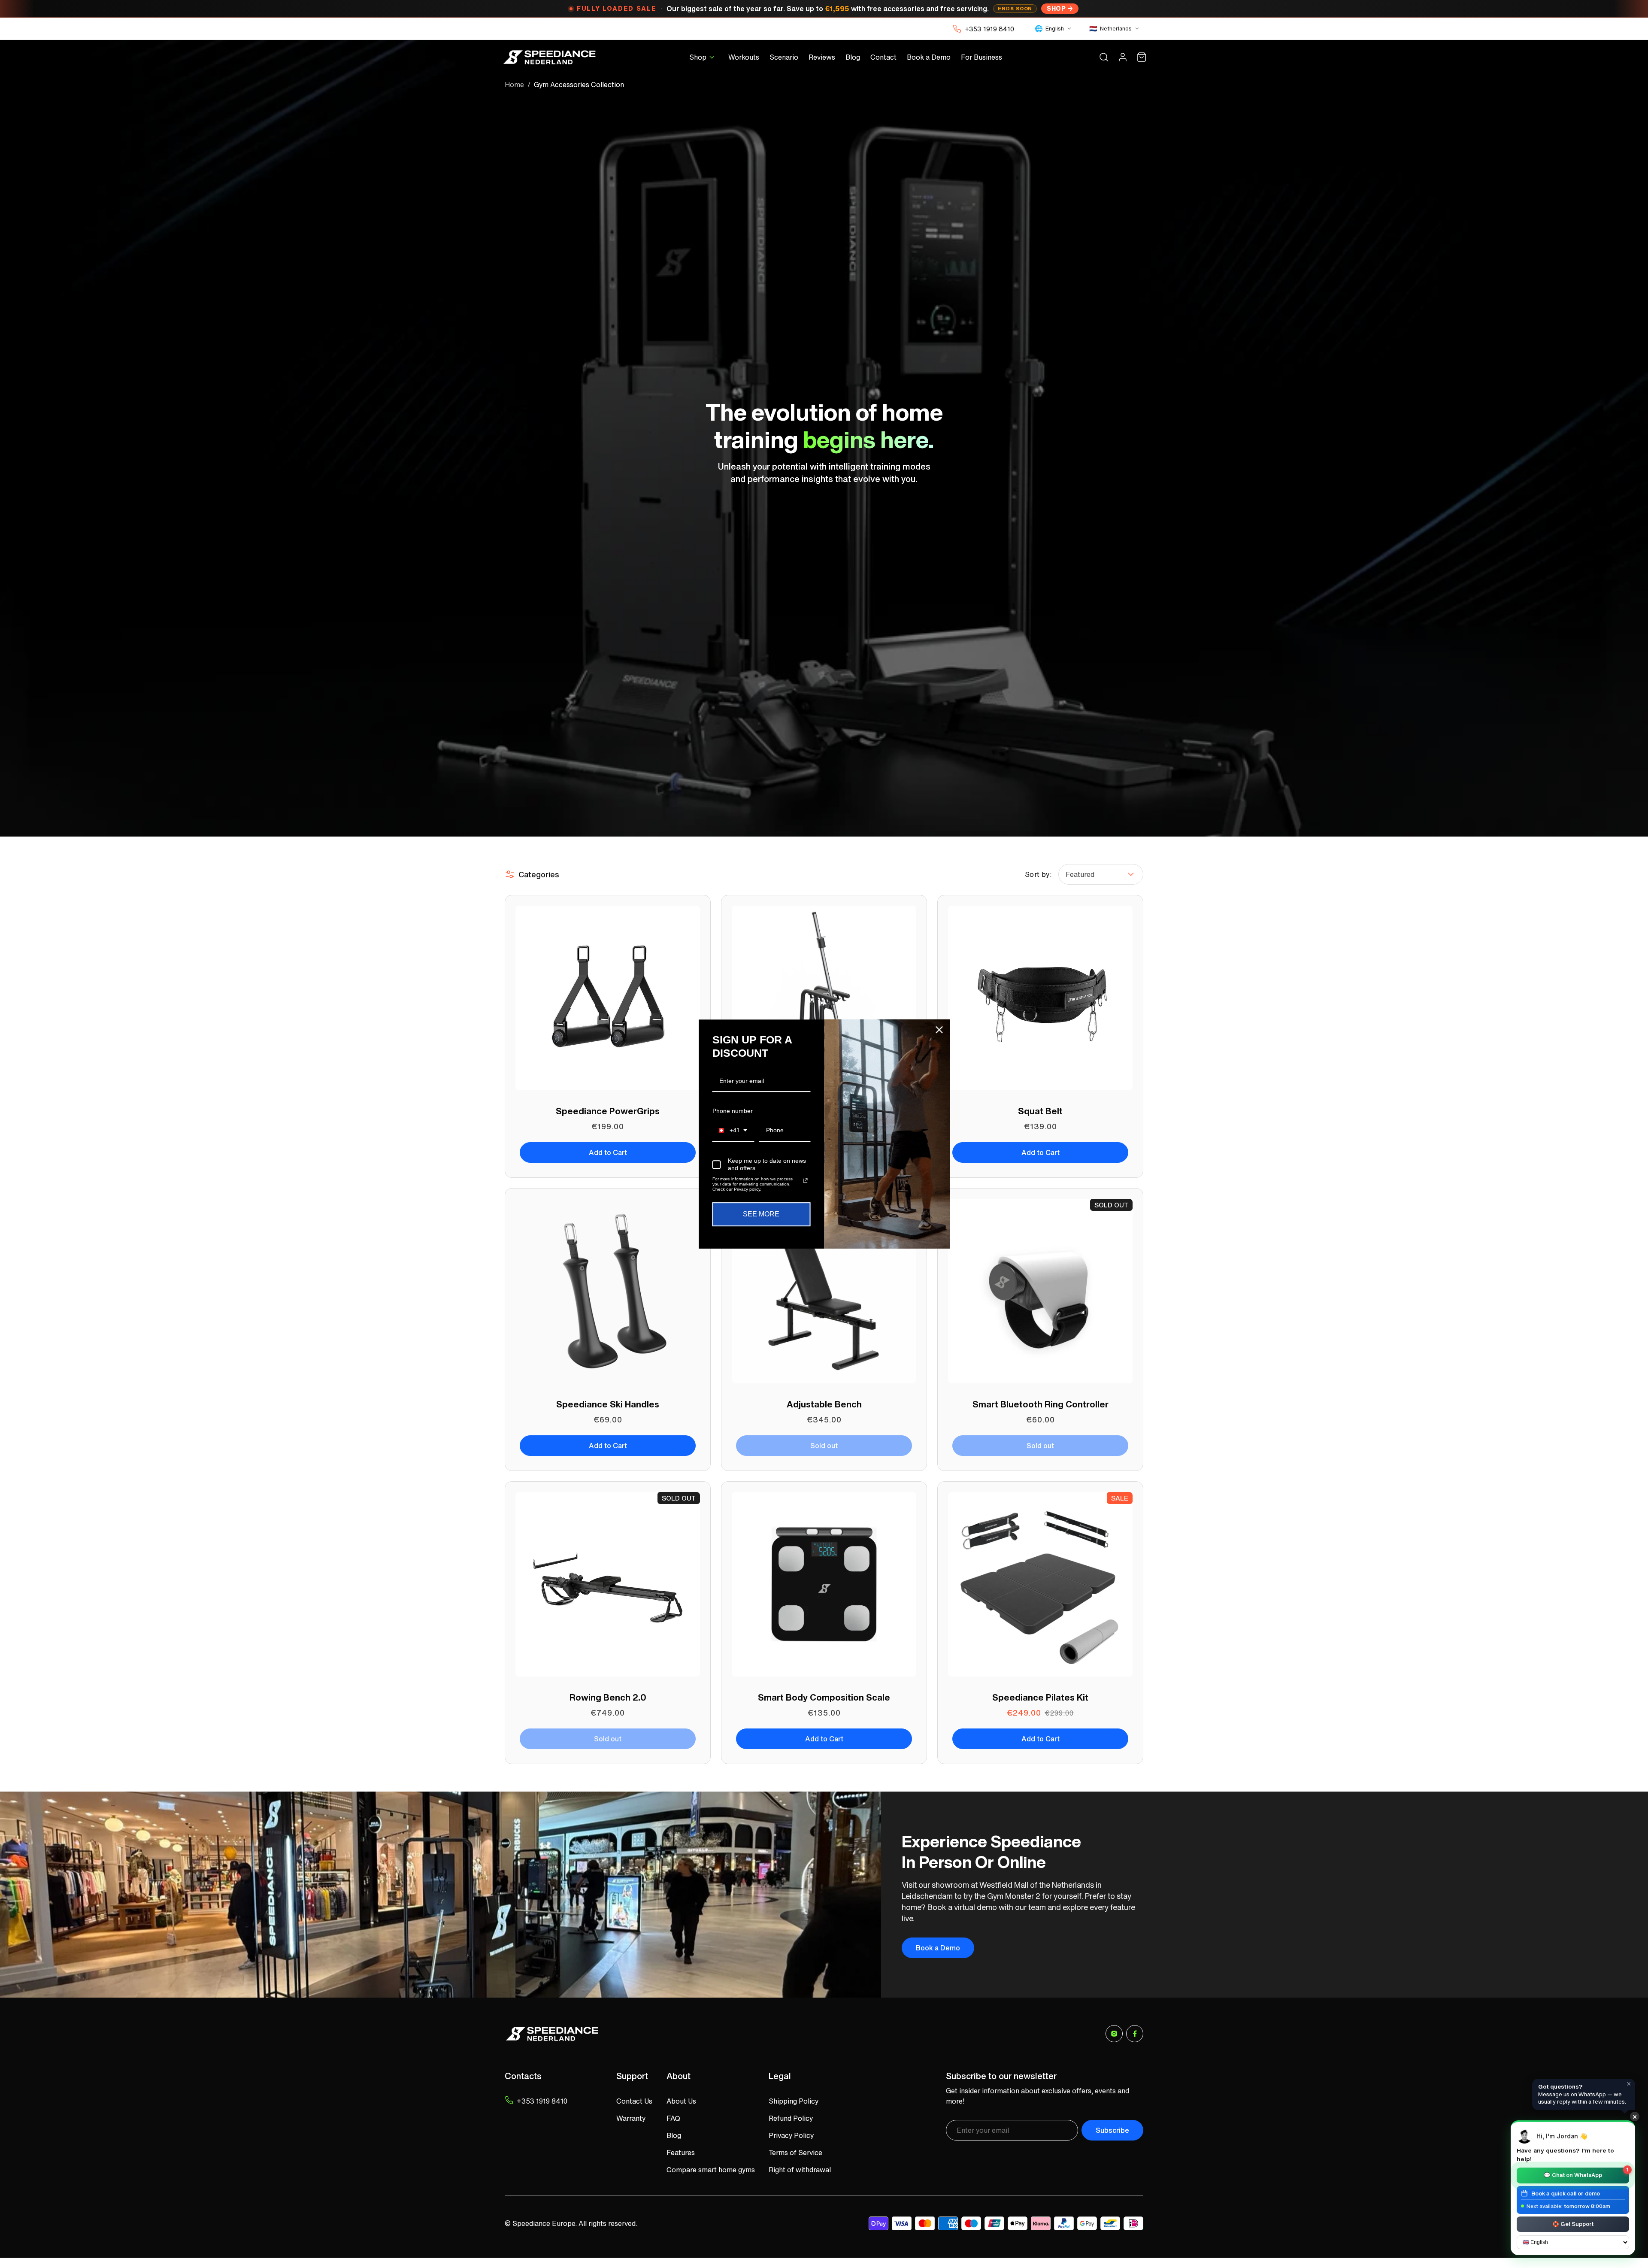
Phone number (733, 1111)
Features (681, 2153)
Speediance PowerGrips (608, 1111)
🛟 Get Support (1573, 2224)
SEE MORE (761, 1214)
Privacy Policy (791, 2135)
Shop (1056, 8)
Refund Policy (791, 2118)
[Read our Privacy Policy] (805, 1181)
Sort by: (1038, 874)
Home (514, 85)
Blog (674, 2135)
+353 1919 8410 (989, 29)
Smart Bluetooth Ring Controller (1041, 1404)
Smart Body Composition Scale (824, 1697)
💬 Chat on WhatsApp (1586, 2173)
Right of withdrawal (800, 2170)
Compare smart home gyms (711, 2170)
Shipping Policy (794, 2101)
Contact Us (634, 2101)
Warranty (631, 2118)
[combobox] (733, 1131)
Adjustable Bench (824, 1404)
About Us (681, 2101)
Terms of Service (795, 2153)
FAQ (673, 2118)
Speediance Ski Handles (608, 1404)
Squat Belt (1040, 1111)
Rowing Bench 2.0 (608, 1697)
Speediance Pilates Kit (1040, 1697)
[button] (704, 57)
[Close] (939, 1030)
